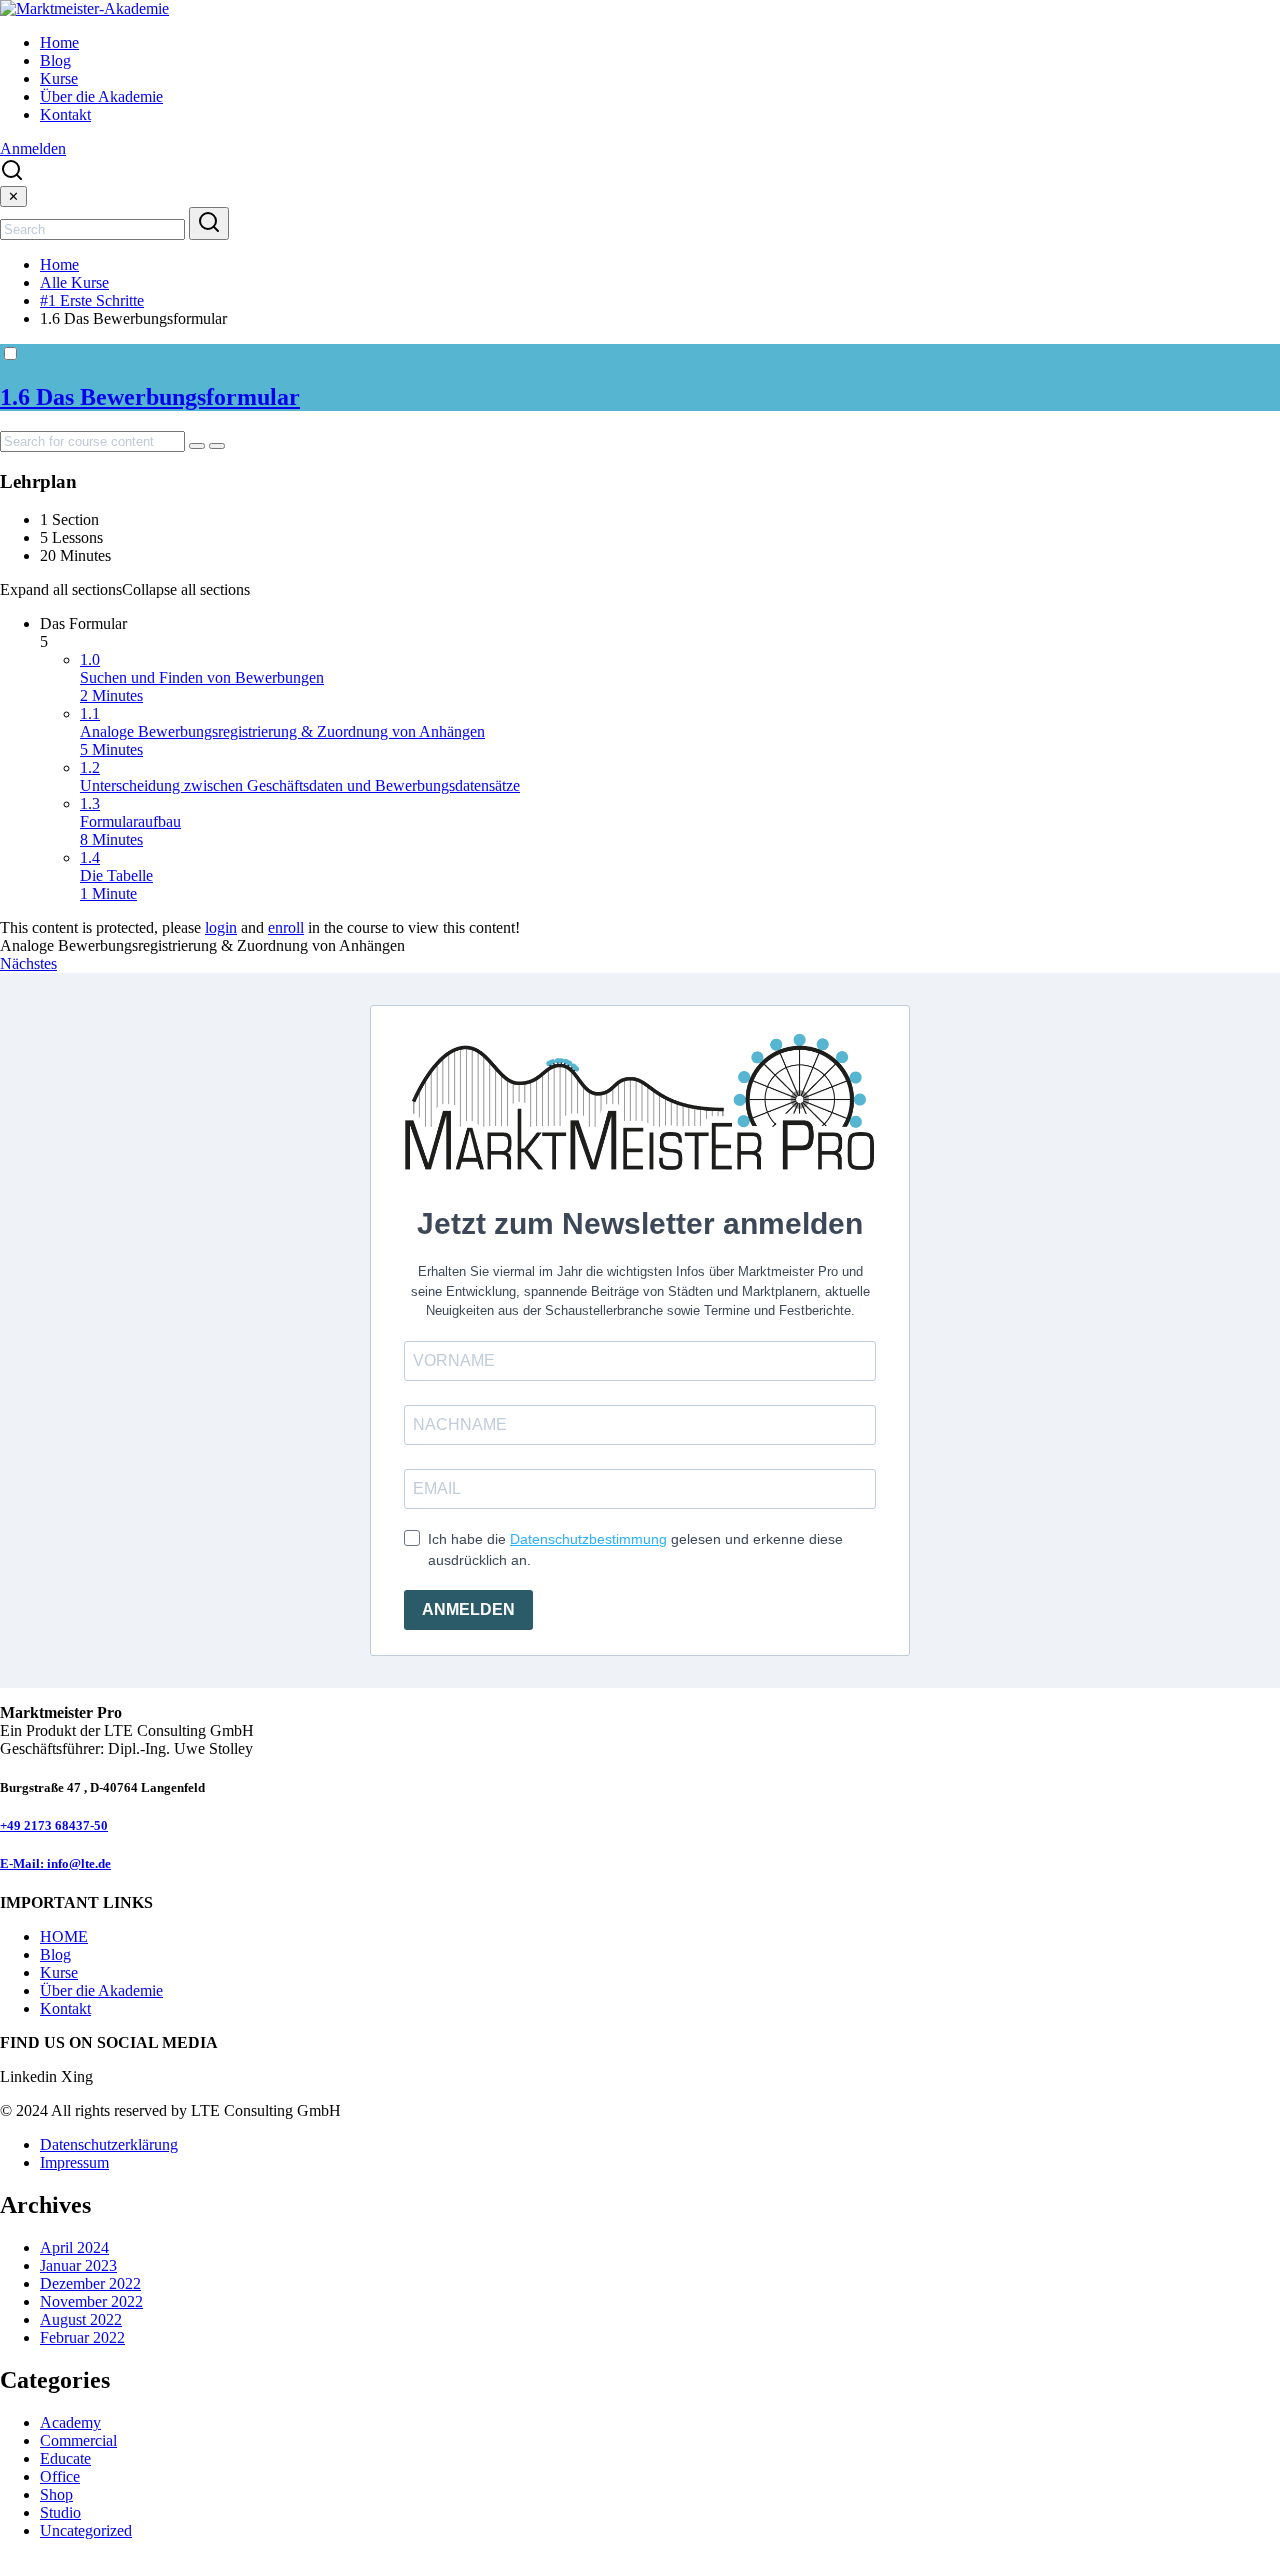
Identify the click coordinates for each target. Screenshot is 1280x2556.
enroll (286, 927)
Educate (65, 2458)
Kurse (59, 78)
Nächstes (28, 963)
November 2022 (91, 2301)
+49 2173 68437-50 (54, 1825)
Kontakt (65, 114)
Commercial (78, 2440)
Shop (56, 2494)
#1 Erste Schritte (92, 300)
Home (59, 42)
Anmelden (33, 148)
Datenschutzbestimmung (588, 1539)
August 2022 (81, 2319)
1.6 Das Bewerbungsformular (150, 397)
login (221, 927)
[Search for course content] (197, 446)
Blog (55, 60)
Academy (70, 2422)
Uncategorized (86, 2530)
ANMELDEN (468, 1609)
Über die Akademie (101, 96)
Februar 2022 (82, 2337)
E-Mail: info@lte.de (55, 1863)
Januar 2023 (78, 2265)
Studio (60, 2512)
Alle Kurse (74, 282)
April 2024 (74, 2247)
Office (60, 2476)
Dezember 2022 (90, 2283)
